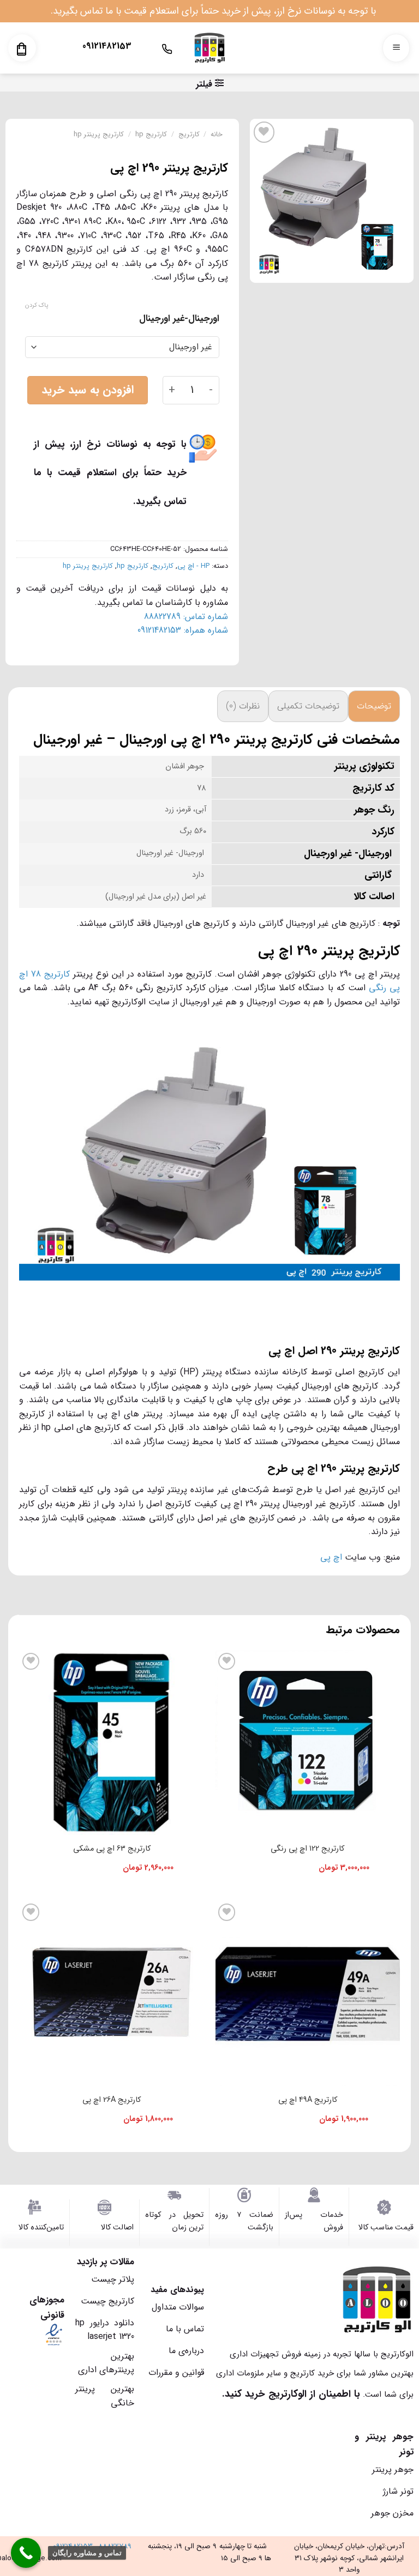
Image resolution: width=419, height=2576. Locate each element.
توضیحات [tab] (374, 706)
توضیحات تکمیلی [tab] (308, 706)
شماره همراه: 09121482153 (183, 630)
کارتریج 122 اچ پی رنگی (307, 1849)
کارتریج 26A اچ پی (112, 2100)
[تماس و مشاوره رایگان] (26, 2553)
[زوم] (400, 269)
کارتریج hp (151, 135)
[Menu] (396, 48)
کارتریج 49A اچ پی (308, 2100)
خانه (217, 135)
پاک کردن (37, 306)
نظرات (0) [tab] (243, 706)
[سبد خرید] (22, 49)
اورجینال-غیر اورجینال (179, 319)
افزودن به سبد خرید (88, 390)
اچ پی (331, 1557)
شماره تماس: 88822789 (186, 617)
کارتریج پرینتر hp (99, 135)
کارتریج (189, 135)
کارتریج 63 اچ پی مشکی (112, 1849)
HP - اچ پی (193, 566)
